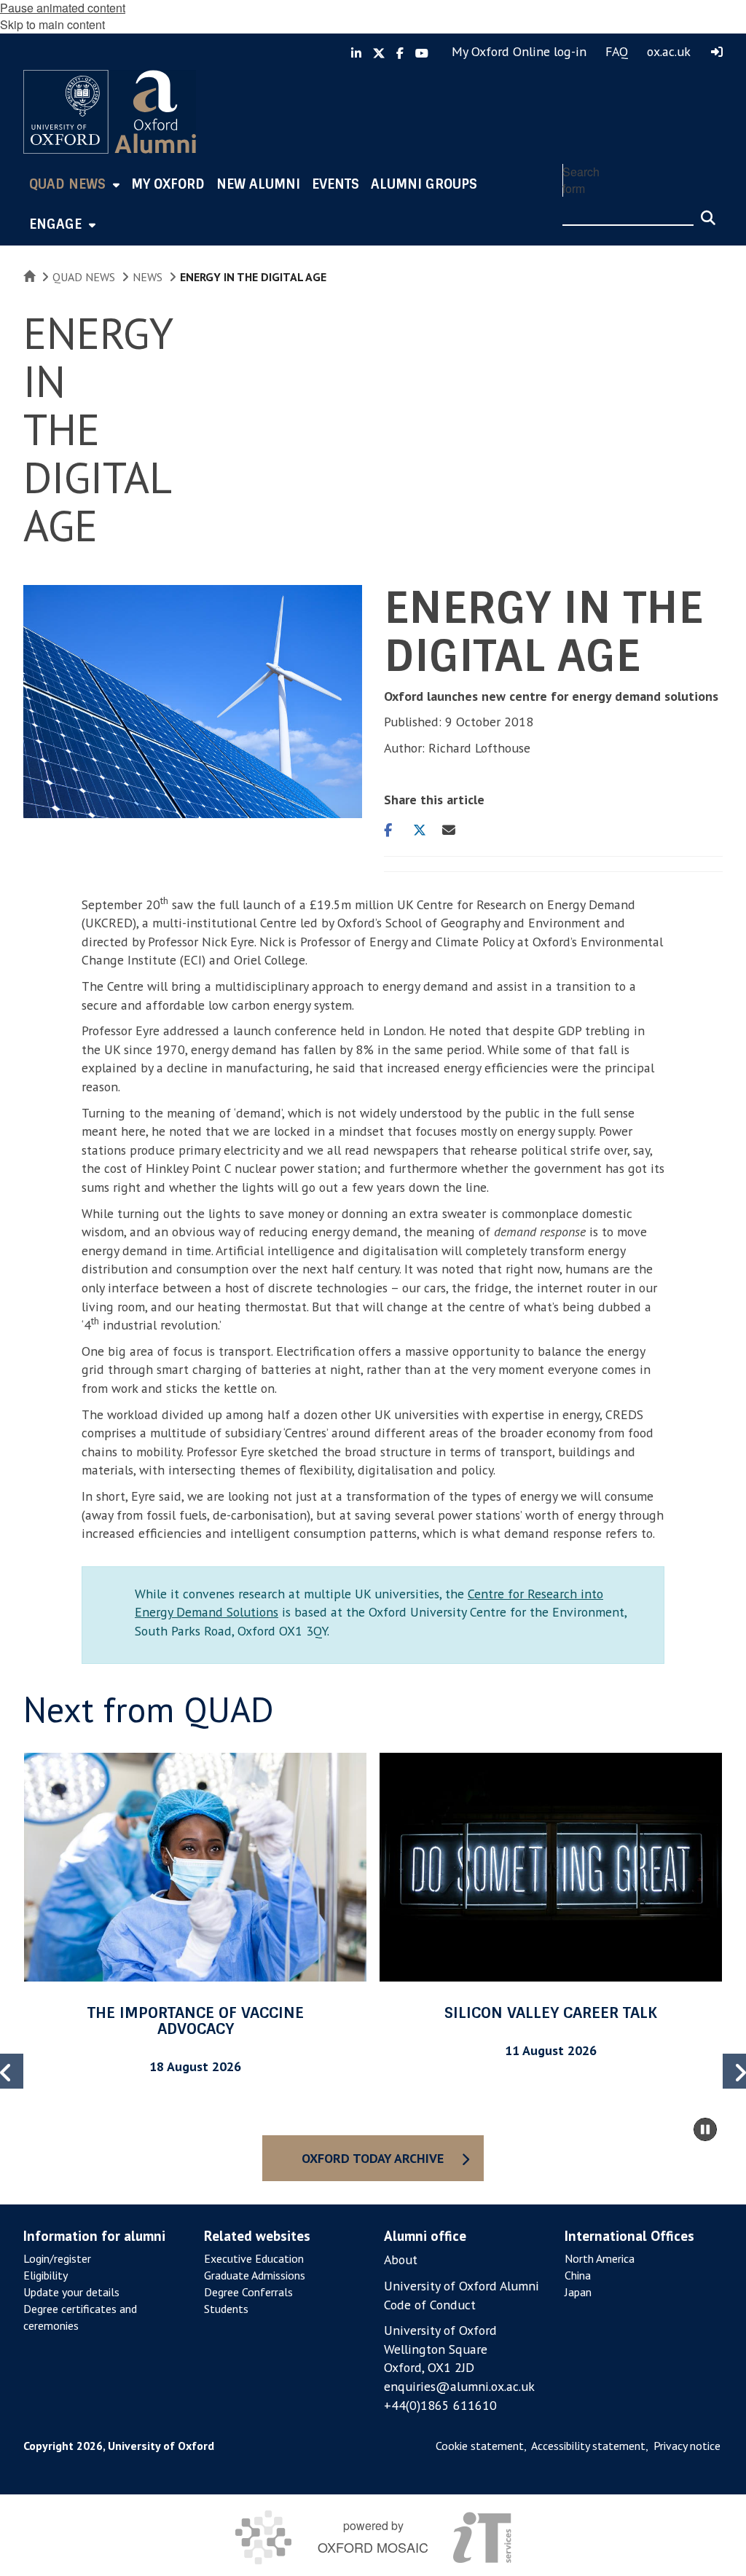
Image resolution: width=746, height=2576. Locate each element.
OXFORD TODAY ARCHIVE (373, 2158)
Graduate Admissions (255, 2275)
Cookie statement (480, 2446)
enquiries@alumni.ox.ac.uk (459, 2386)
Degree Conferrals (248, 2292)
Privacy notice (687, 2446)
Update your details (71, 2292)
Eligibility (46, 2275)
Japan (578, 2292)
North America (600, 2258)
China (578, 2275)
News (148, 277)
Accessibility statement (588, 2446)
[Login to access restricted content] (717, 52)
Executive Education (254, 2258)
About (401, 2259)
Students (226, 2309)
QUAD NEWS (84, 277)
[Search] (708, 211)
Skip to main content (52, 24)
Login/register (57, 2258)
